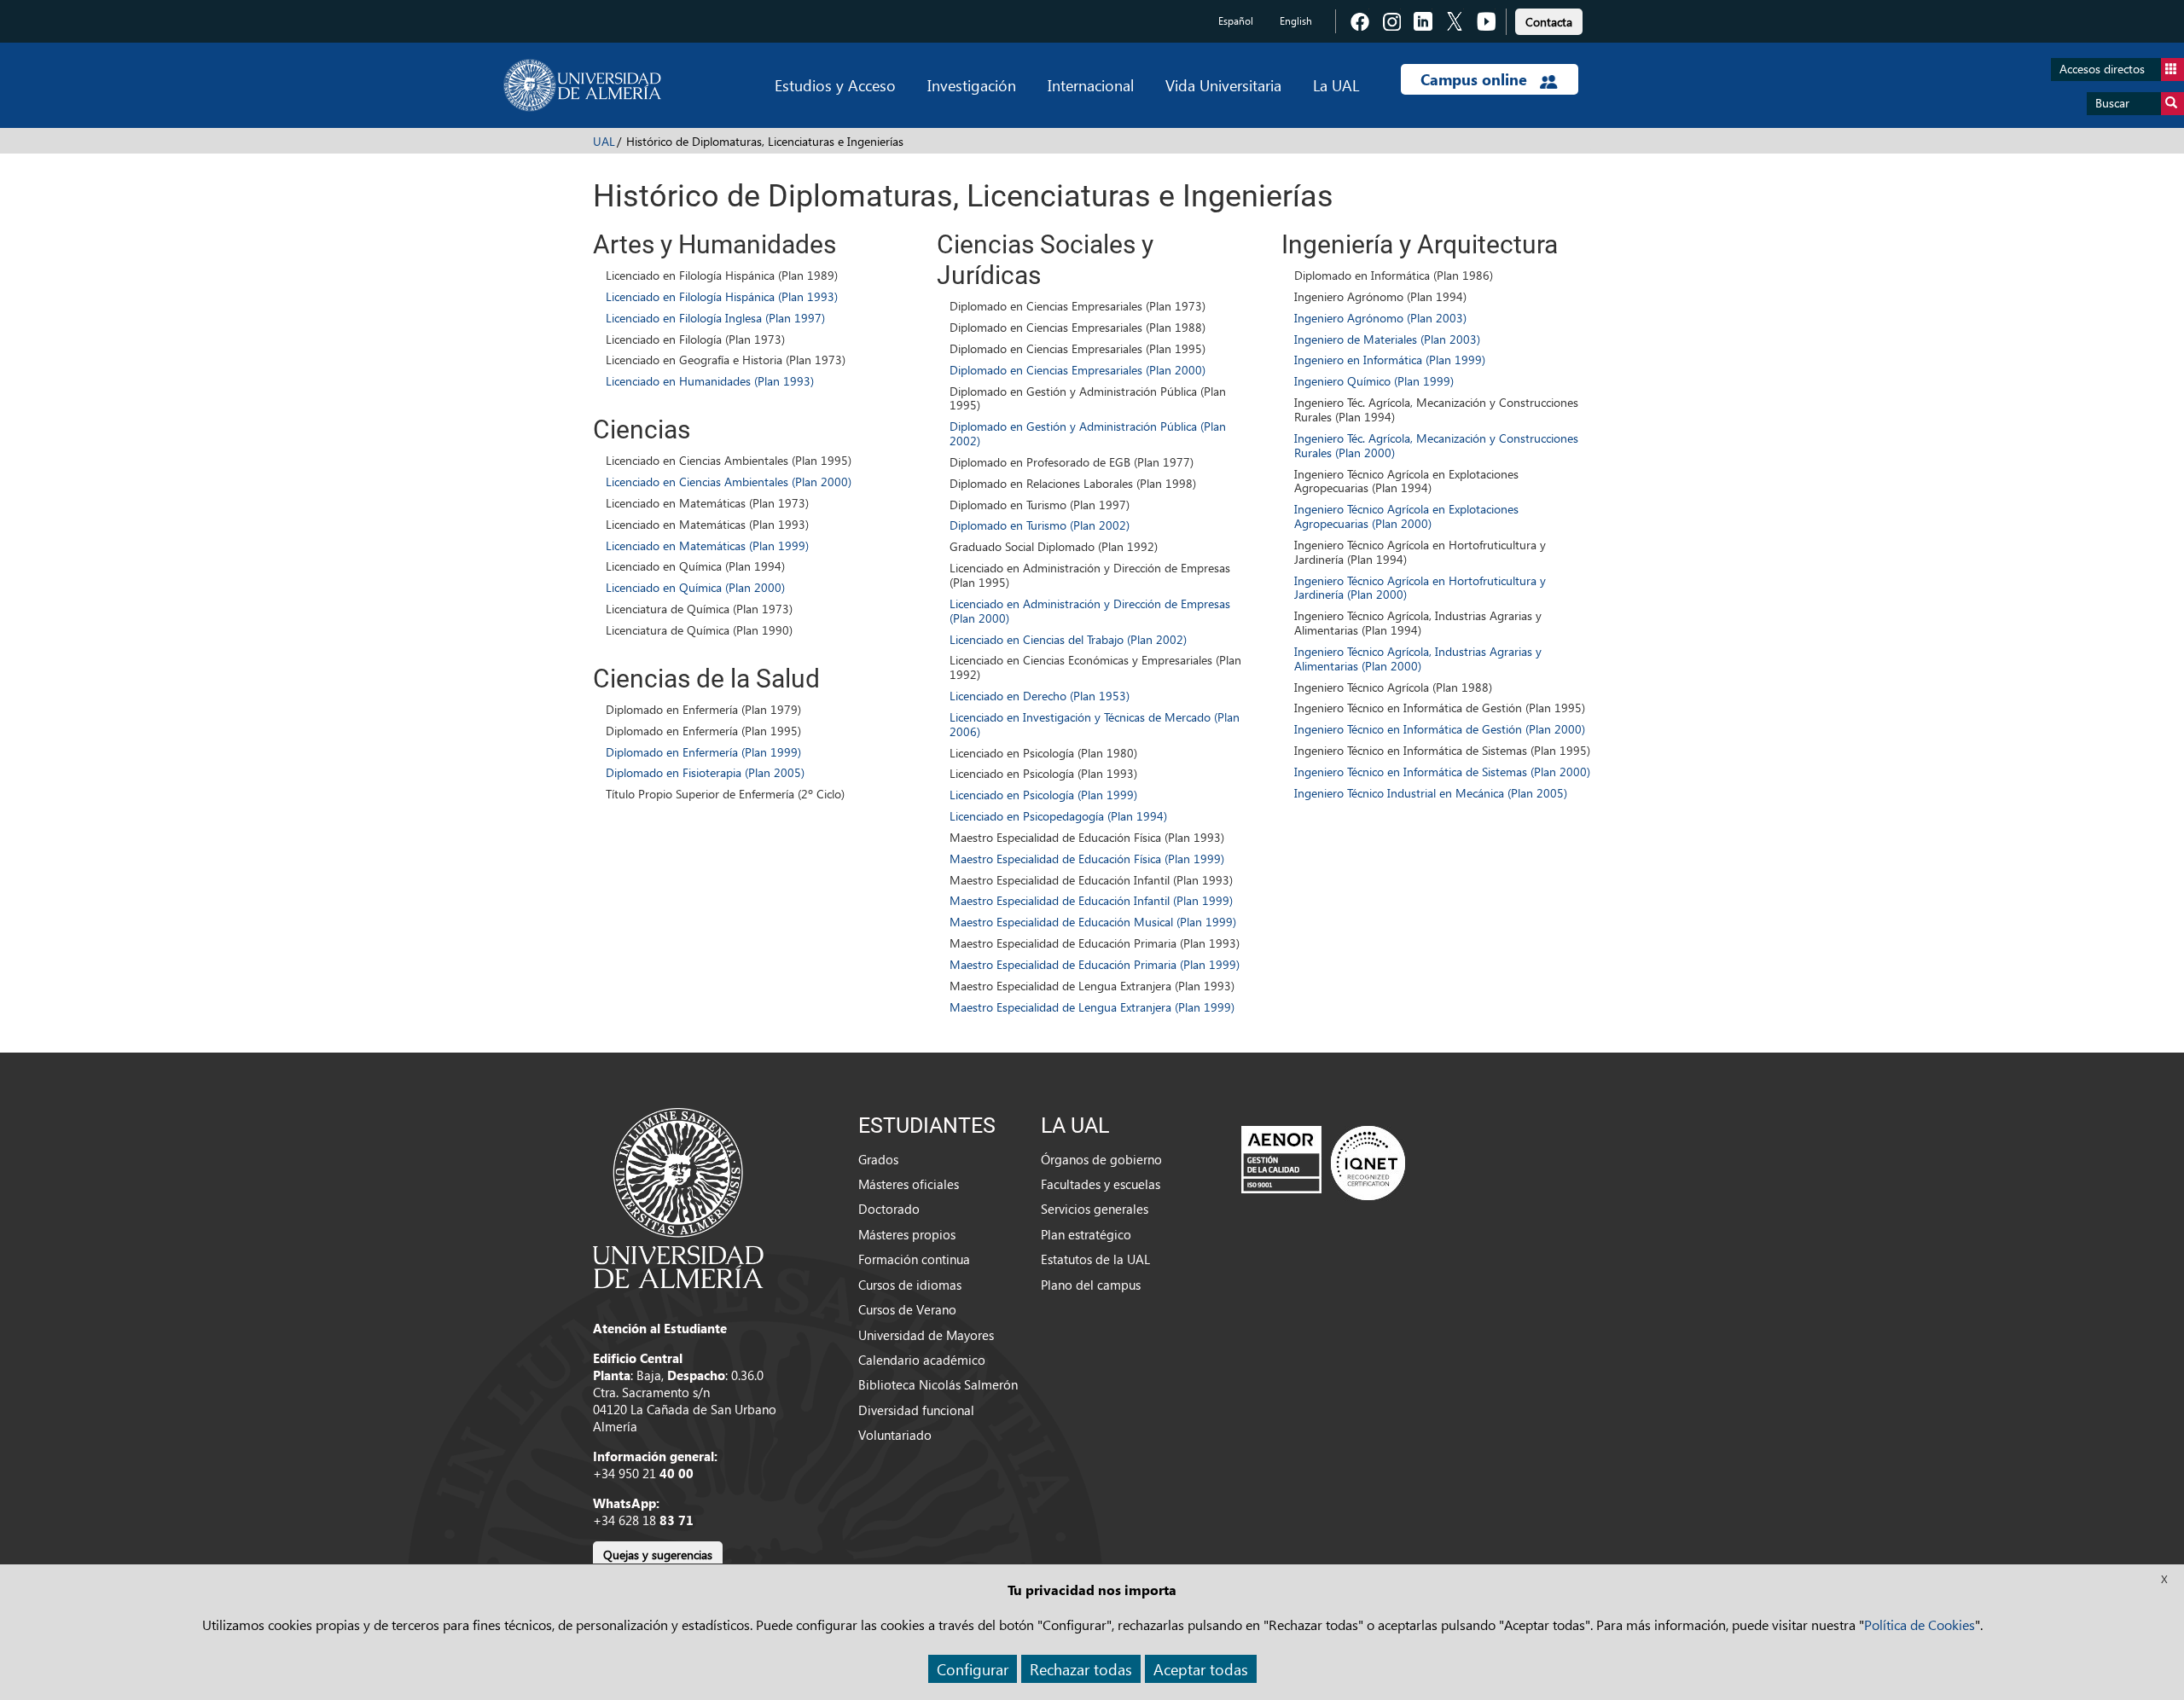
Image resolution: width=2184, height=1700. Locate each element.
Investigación (972, 85)
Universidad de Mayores (926, 1335)
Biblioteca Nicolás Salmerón (938, 1384)
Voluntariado (895, 1435)
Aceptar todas (1201, 1669)
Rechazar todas (1081, 1669)
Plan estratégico (1086, 1234)
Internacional (1091, 85)
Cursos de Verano (907, 1309)
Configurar (973, 1669)
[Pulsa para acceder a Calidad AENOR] (1323, 1162)
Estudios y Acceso (835, 85)
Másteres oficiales (909, 1184)
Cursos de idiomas (910, 1285)
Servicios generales (1095, 1209)
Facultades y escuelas (1101, 1184)
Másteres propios (907, 1234)
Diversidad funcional (916, 1410)
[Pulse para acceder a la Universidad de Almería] (678, 1197)
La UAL (1336, 85)
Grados (878, 1159)
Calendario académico (922, 1360)
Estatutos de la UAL (1095, 1259)
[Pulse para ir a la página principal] (582, 85)
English (1296, 21)
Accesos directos (2102, 69)
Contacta (1549, 22)
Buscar (2112, 103)
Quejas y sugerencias (658, 1555)
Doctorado (889, 1209)
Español (1236, 21)
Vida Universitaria (1223, 85)
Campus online (1476, 79)
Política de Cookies (1920, 1625)
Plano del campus (1091, 1285)
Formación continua (914, 1259)
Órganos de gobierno (1101, 1159)
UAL (604, 141)
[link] (1549, 19)
